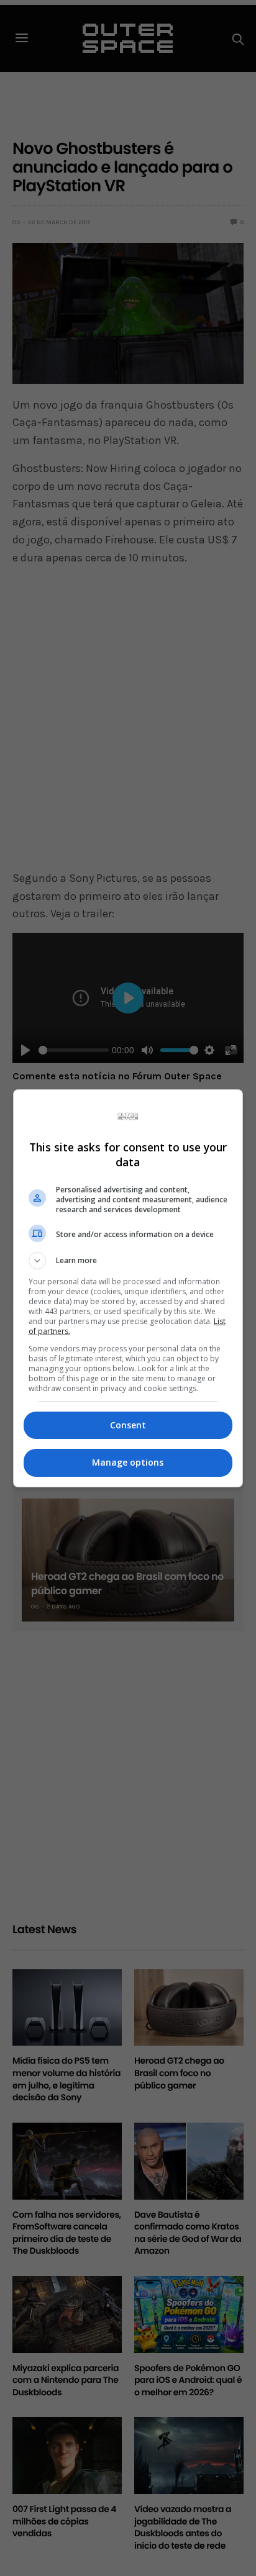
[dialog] (128, 1288)
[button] (128, 1261)
